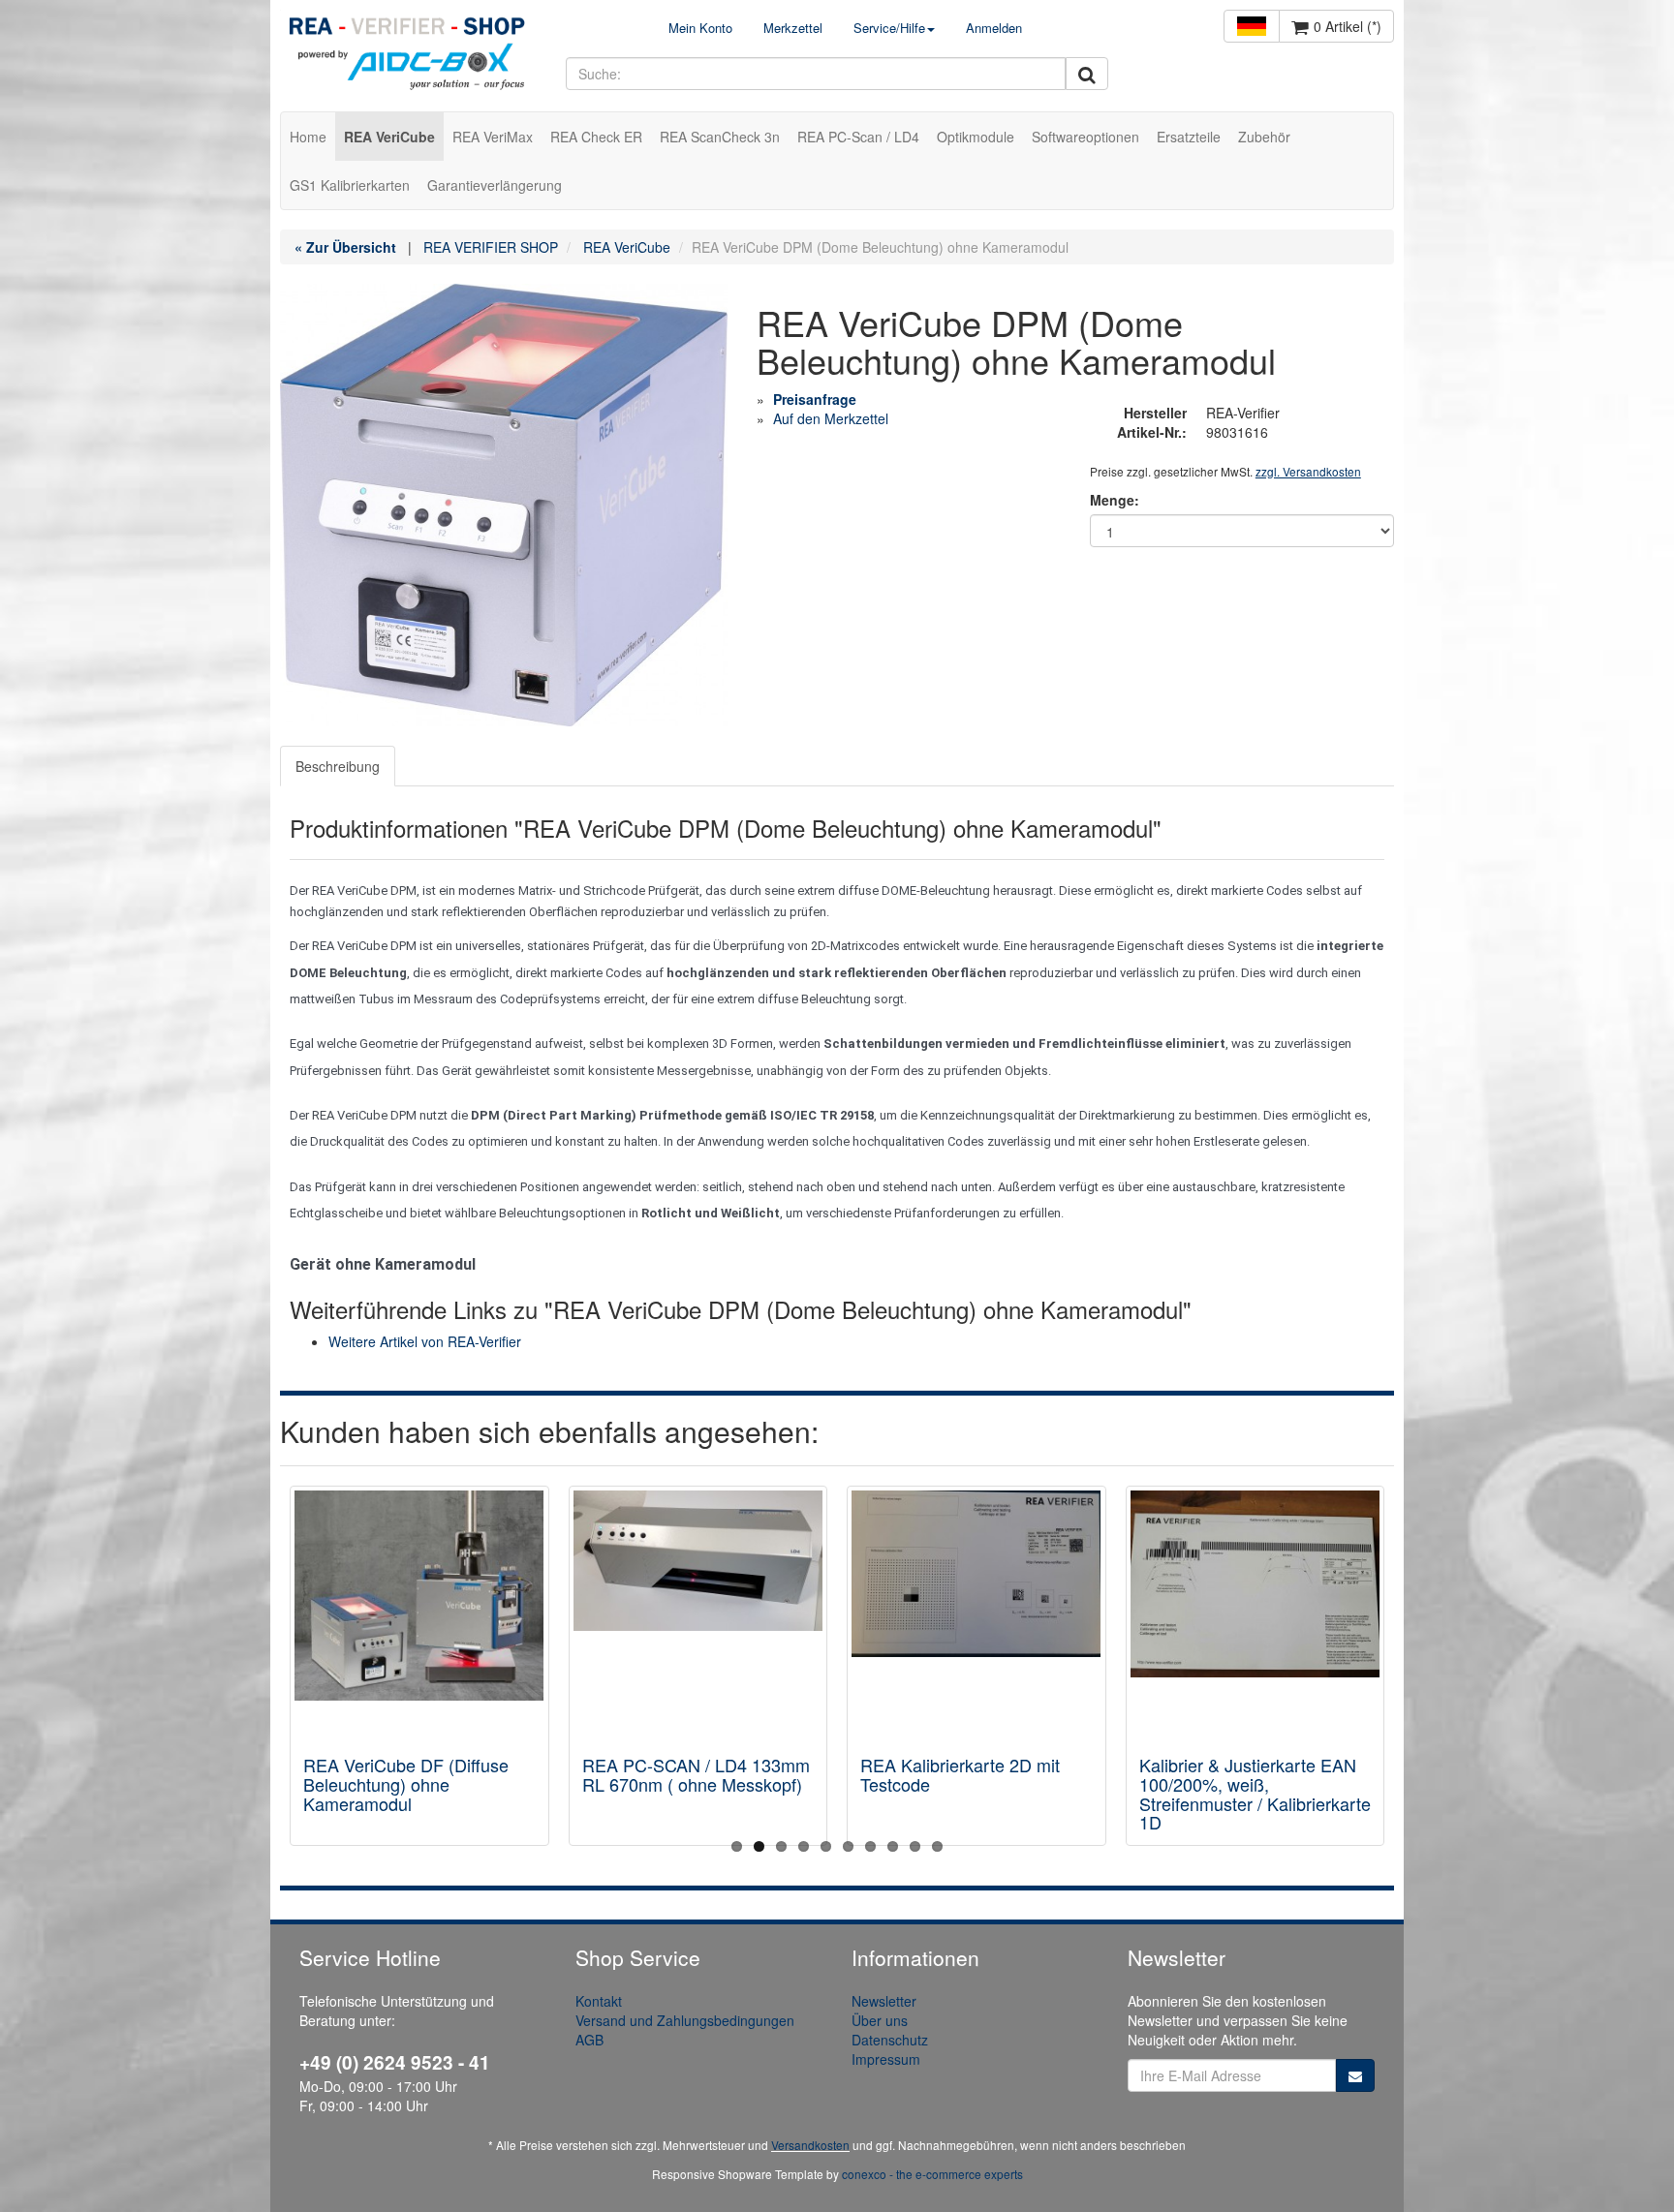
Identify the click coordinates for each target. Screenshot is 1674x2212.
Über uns (880, 2020)
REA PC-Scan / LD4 (858, 137)
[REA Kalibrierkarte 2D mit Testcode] (976, 1614)
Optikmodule (976, 137)
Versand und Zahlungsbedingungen (685, 2020)
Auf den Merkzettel (831, 418)
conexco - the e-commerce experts (932, 2174)
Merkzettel (793, 28)
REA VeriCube (389, 137)
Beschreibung (338, 766)
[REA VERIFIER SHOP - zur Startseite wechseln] (408, 56)
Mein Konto (700, 28)
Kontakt (599, 2001)
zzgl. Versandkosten (1308, 471)
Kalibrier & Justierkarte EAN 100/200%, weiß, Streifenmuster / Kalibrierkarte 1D (1255, 1793)
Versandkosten (810, 2145)
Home (308, 137)
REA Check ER (596, 137)
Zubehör (1264, 137)
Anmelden (994, 28)
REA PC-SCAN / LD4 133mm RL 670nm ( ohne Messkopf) (696, 1774)
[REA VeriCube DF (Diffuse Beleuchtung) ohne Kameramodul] (419, 1614)
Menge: (1115, 500)
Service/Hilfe (889, 28)
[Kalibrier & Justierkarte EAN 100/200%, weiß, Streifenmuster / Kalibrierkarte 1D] (1255, 1614)
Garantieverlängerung (495, 185)
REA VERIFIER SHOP (491, 247)
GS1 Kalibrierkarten (350, 185)
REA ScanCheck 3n (720, 137)
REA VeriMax (493, 137)
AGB (589, 2040)
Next (1379, 1671)
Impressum (886, 2059)
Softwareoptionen (1085, 137)
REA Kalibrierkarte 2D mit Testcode (960, 1774)
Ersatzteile (1189, 137)
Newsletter (884, 2001)
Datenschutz (890, 2040)
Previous (294, 1671)
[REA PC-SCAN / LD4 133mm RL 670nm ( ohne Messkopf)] (698, 1614)
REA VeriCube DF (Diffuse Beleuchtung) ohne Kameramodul (406, 1784)
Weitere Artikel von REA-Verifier (425, 1341)
